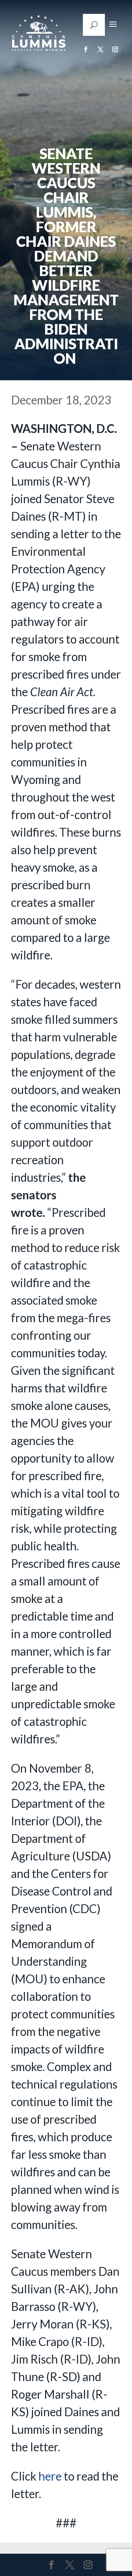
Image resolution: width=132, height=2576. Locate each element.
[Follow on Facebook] (86, 49)
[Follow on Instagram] (115, 49)
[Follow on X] (100, 49)
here (50, 2476)
